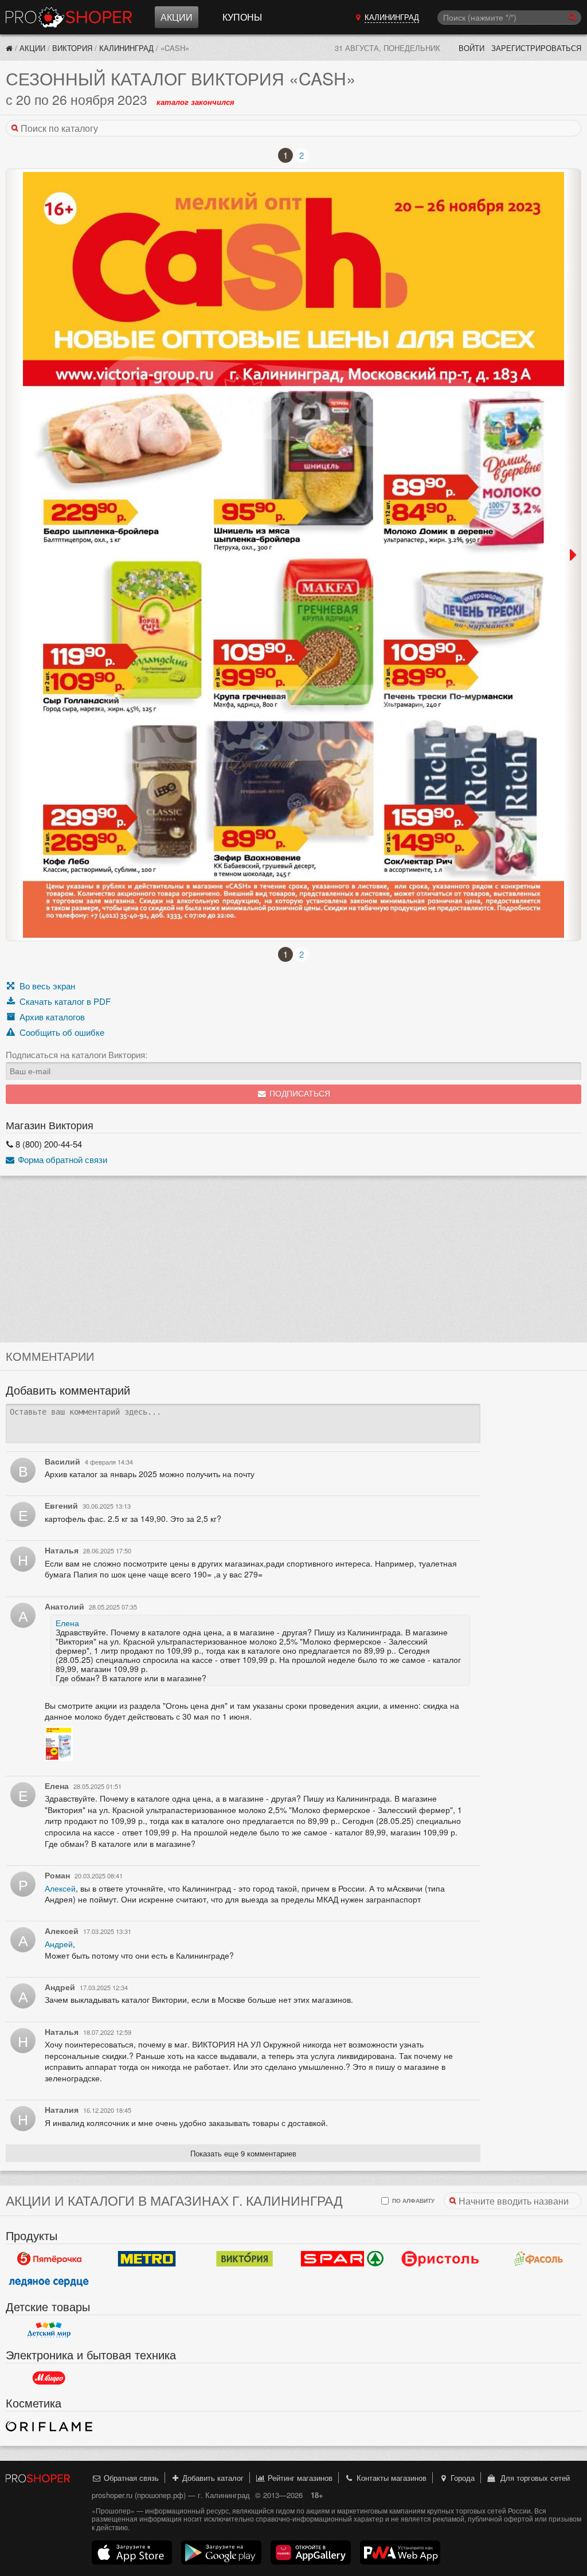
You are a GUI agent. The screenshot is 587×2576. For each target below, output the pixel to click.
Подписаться (299, 1094)
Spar (343, 2258)
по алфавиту (412, 2200)
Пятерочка (49, 2258)
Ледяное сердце (49, 2281)
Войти (471, 48)
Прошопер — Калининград (69, 17)
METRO (147, 2258)
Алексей (60, 1888)
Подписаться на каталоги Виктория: (77, 1055)
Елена (67, 1623)
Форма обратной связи (61, 1159)
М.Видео (49, 2378)
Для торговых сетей (533, 2478)
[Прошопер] (9, 48)
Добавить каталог (212, 2478)
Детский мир (49, 2330)
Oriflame (49, 2426)
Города (461, 2478)
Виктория (72, 48)
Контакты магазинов (390, 2478)
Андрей (59, 1944)
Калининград (126, 48)
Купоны (242, 17)
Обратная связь (130, 2478)
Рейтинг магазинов (299, 2478)
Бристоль (441, 2258)
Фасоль (538, 2258)
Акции (177, 17)
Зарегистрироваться (536, 48)
